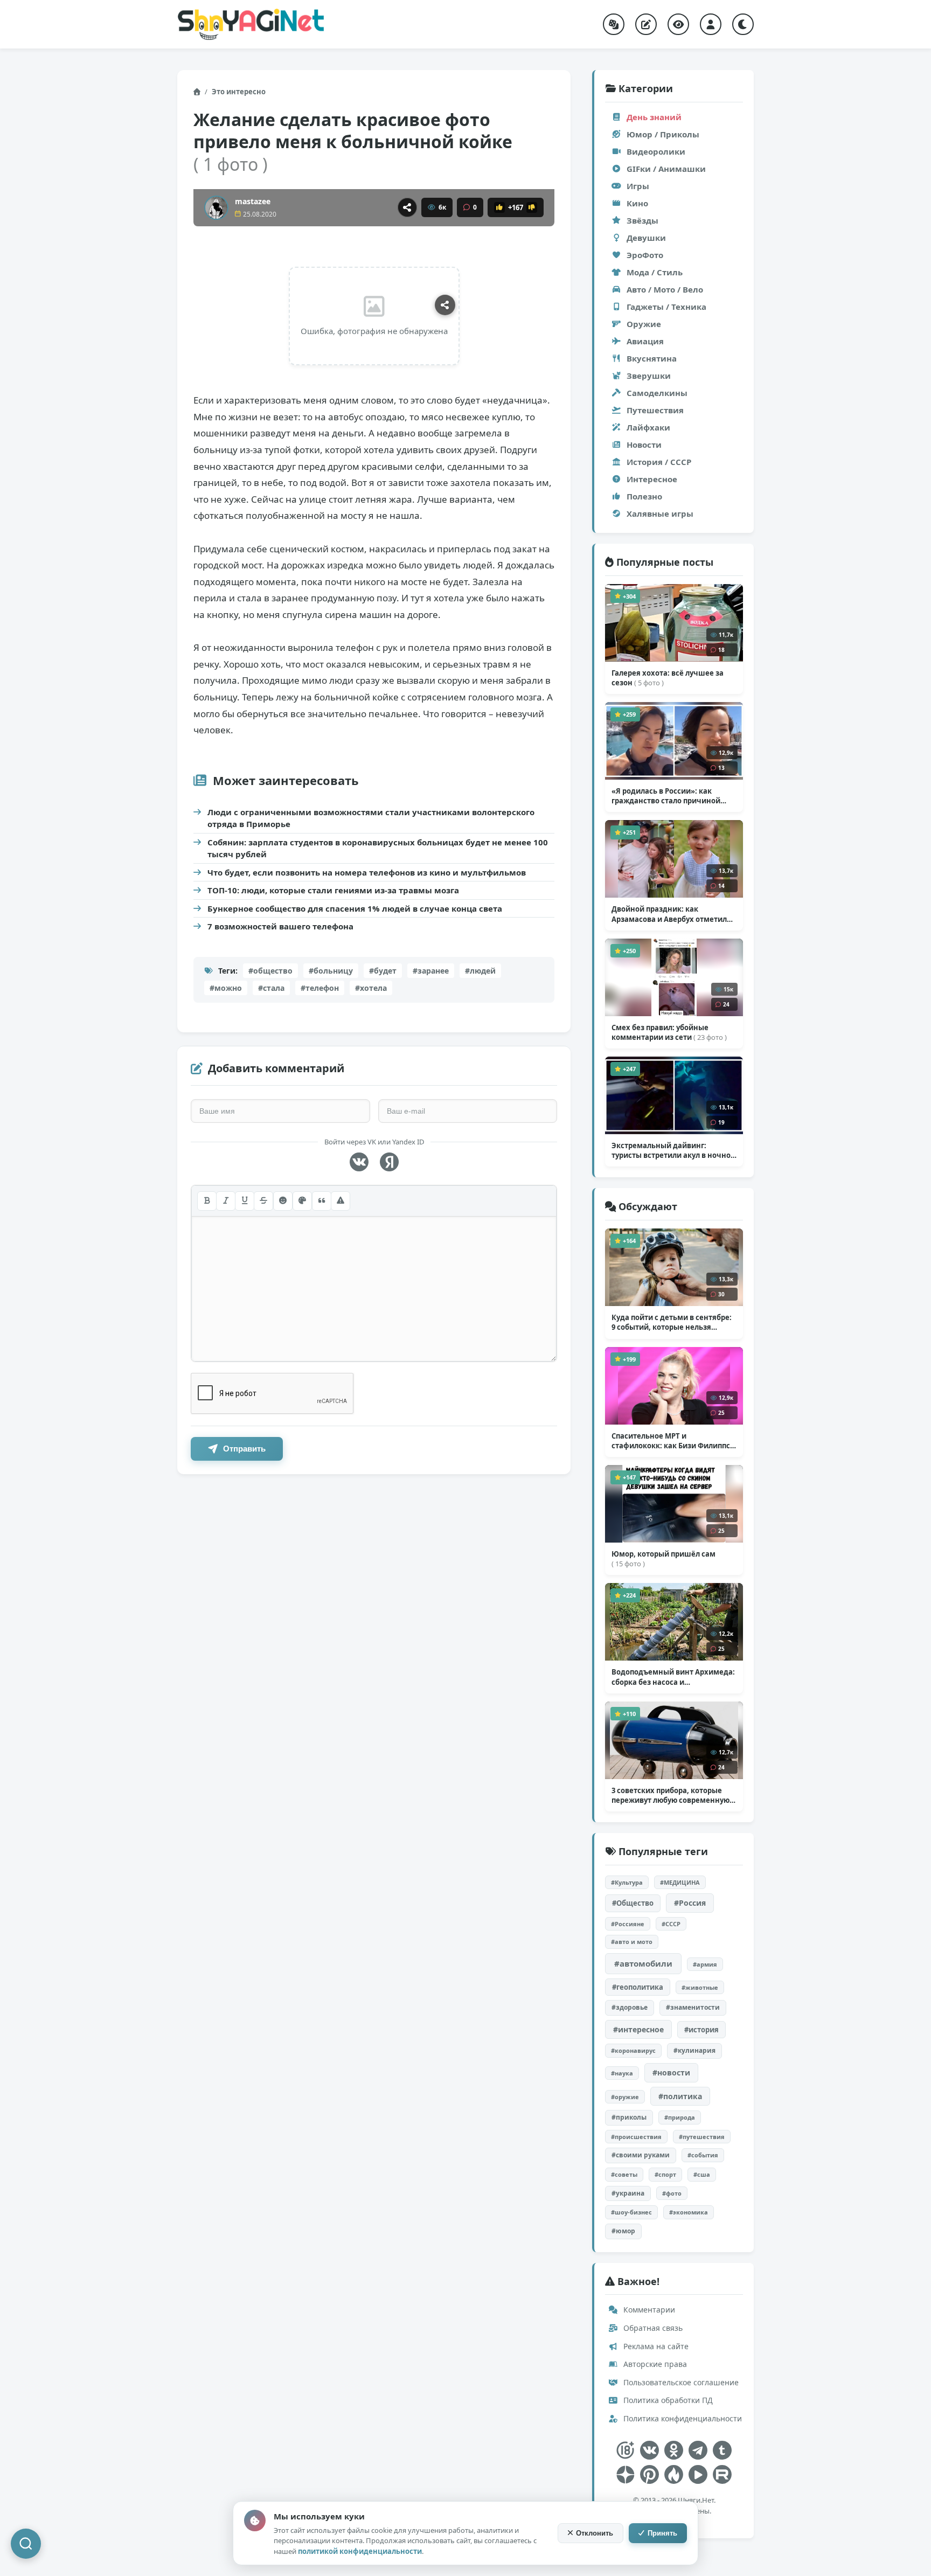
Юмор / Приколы (663, 134)
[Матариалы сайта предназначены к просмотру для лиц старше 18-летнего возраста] (625, 2450)
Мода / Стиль (655, 272)
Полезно (644, 496)
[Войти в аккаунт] (711, 24)
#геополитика (638, 1987)
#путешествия (702, 2137)
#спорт (665, 2174)
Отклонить (595, 2533)
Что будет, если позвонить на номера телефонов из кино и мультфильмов (367, 872)
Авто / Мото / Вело (665, 289)
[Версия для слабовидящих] (678, 24)
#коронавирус (633, 2050)
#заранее (431, 971)
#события (703, 2155)
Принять (662, 2533)
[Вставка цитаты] (322, 1201)
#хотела (371, 988)
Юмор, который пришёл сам (663, 1559)
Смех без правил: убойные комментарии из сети (669, 1032)
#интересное (638, 2029)
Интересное (652, 479)
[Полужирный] (207, 1201)
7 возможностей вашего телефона (280, 926)
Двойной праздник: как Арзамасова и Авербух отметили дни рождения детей (672, 914)
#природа (680, 2117)
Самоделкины (657, 393)
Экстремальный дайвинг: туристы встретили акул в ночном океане (674, 1150)
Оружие (644, 324)
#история (701, 2030)
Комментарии (648, 2310)
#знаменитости (693, 2007)
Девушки (646, 238)
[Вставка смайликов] (283, 1201)
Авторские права (654, 2364)
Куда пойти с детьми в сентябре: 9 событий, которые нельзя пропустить (672, 1322)
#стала (271, 988)
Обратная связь (652, 2328)
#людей (480, 971)
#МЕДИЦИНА (680, 1882)
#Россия (690, 1903)
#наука (622, 2073)
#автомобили (643, 1963)
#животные (700, 1987)
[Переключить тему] (743, 24)
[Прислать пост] (646, 24)
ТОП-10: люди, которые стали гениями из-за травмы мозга (333, 890)
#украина (628, 2193)
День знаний (654, 117)
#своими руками (641, 2155)
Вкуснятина (652, 358)
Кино (637, 203)
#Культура (627, 1882)
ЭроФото (645, 255)
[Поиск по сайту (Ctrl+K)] (26, 2544)
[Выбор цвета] (302, 1201)
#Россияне (628, 1924)
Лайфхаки (648, 427)
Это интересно (239, 92)
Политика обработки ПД (667, 2400)
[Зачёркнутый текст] (263, 1201)
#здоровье (630, 2007)
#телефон (320, 988)
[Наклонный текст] (226, 1201)
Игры (638, 186)
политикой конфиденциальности (360, 2551)
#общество (270, 971)
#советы (624, 2174)
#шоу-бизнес (631, 2212)
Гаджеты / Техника (666, 307)
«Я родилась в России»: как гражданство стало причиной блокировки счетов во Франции (670, 796)
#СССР (671, 1924)
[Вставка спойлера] (341, 1201)
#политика (680, 2096)
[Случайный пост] (614, 24)
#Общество (633, 1903)
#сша (702, 2174)
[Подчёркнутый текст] (245, 1201)
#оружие (625, 2097)
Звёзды (642, 220)
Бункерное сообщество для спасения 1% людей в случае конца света (355, 908)
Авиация (645, 341)
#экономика (689, 2212)
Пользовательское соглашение (680, 2382)
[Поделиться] (407, 207)
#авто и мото (632, 1942)
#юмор (623, 2231)
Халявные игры (660, 513)
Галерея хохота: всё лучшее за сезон (668, 678)
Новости (644, 445)
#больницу (331, 971)
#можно (226, 988)
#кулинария (694, 2050)
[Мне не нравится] (532, 207)
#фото (672, 2193)
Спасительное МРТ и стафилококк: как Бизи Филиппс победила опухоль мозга (672, 1441)
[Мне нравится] (499, 207)
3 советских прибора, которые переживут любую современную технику (671, 1795)
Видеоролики (656, 151)
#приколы (629, 2117)
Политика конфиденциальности (682, 2418)
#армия (705, 1964)
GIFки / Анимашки (666, 169)
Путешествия (655, 410)
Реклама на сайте (655, 2346)
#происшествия (636, 2137)
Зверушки (649, 376)
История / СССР (659, 462)
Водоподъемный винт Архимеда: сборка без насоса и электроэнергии (673, 1677)
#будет (383, 971)
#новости (671, 2072)
